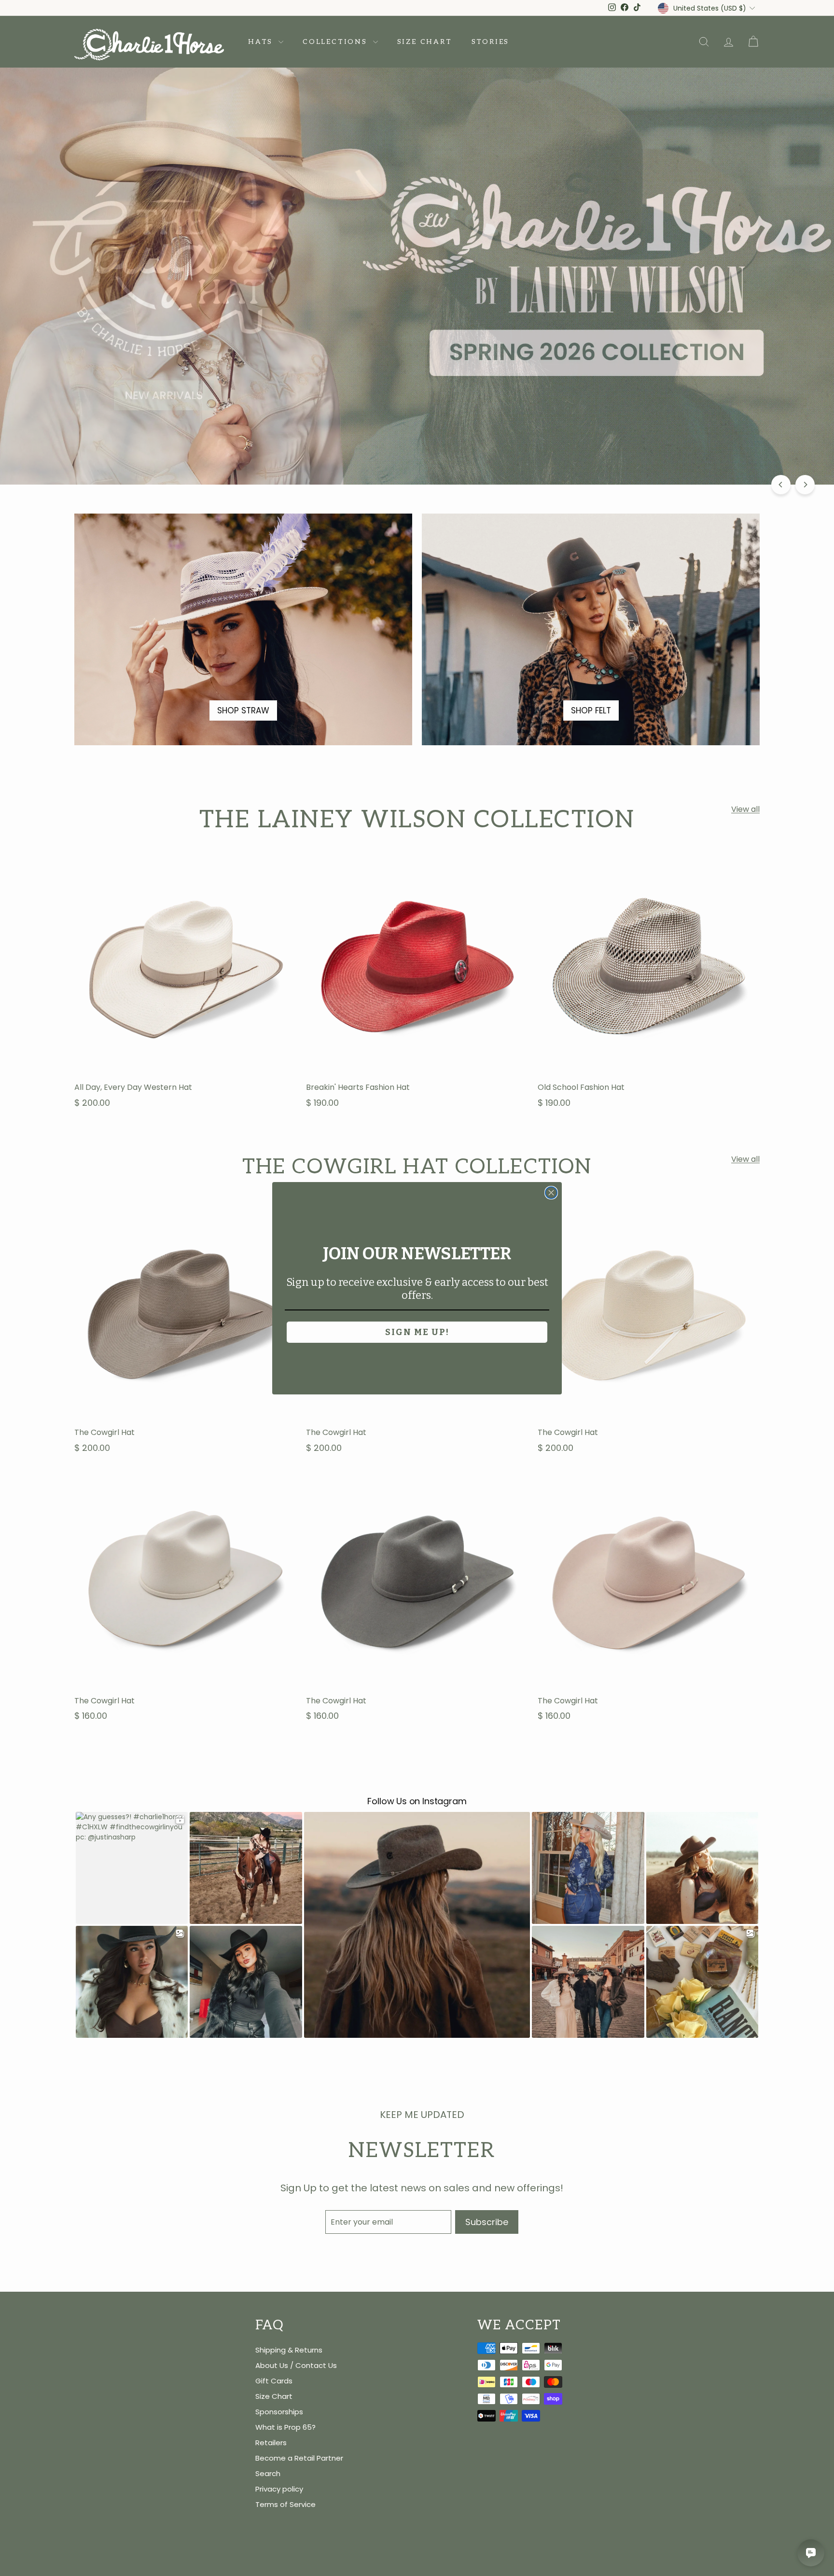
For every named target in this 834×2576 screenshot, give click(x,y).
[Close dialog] (551, 1193)
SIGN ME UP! (417, 1332)
